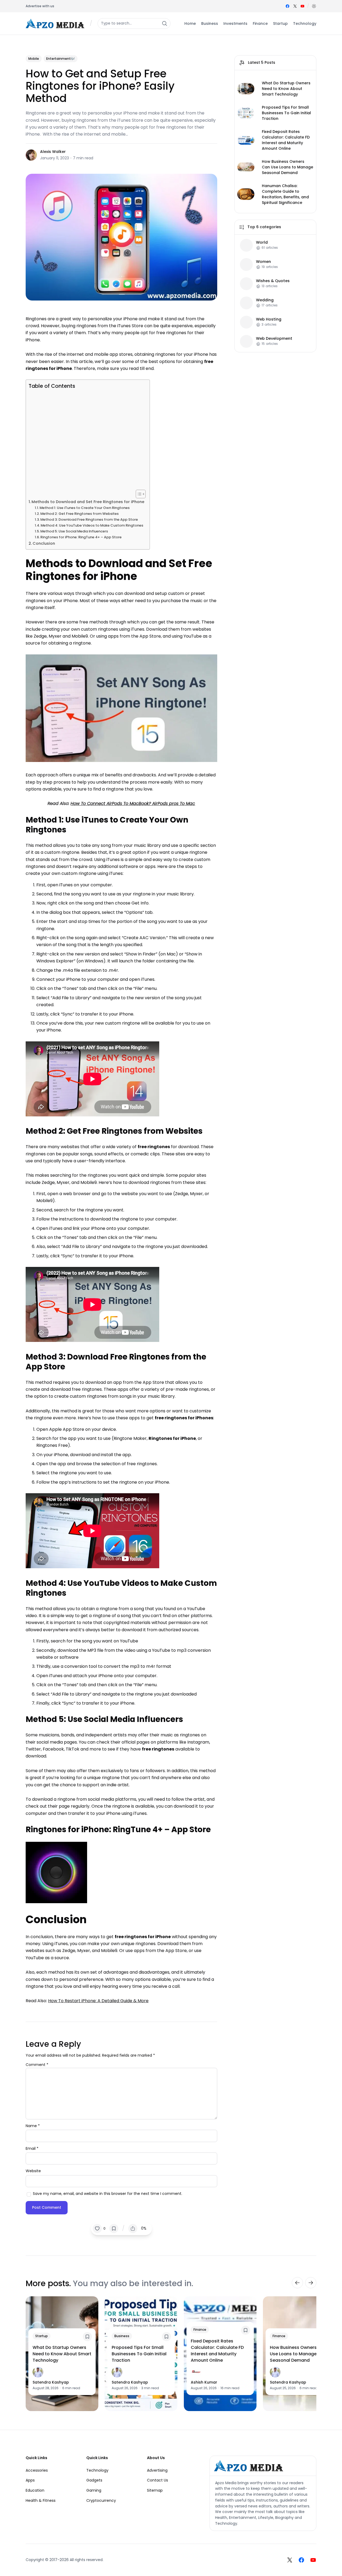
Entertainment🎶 (61, 59)
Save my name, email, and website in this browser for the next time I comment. (108, 2194)
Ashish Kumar (204, 2382)
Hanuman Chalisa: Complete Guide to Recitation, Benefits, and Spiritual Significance (285, 194)
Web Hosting (269, 319)
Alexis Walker (53, 152)
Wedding (265, 300)
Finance (200, 2330)
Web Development (274, 338)
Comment (37, 2065)
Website (33, 2171)
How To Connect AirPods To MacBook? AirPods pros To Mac (133, 803)
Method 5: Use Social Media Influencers (74, 531)
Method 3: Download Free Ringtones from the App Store (89, 519)
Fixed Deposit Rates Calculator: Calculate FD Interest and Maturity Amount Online (286, 140)
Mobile (34, 59)
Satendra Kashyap (51, 2382)
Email (32, 2148)
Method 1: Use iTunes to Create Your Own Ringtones (85, 508)
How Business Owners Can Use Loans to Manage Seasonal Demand (287, 167)
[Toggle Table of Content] (138, 494)
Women (263, 261)
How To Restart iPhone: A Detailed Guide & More (98, 2001)
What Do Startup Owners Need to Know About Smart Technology (286, 89)
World (262, 242)
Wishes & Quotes (273, 281)
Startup (42, 2336)
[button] (314, 6)
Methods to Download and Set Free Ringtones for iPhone (88, 502)
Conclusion (44, 543)
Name (33, 2126)
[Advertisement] (86, 440)
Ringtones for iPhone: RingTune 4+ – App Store (81, 537)
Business (122, 2336)
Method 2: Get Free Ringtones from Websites (79, 514)
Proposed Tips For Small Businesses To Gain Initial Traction (286, 113)
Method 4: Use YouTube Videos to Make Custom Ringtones (92, 525)
